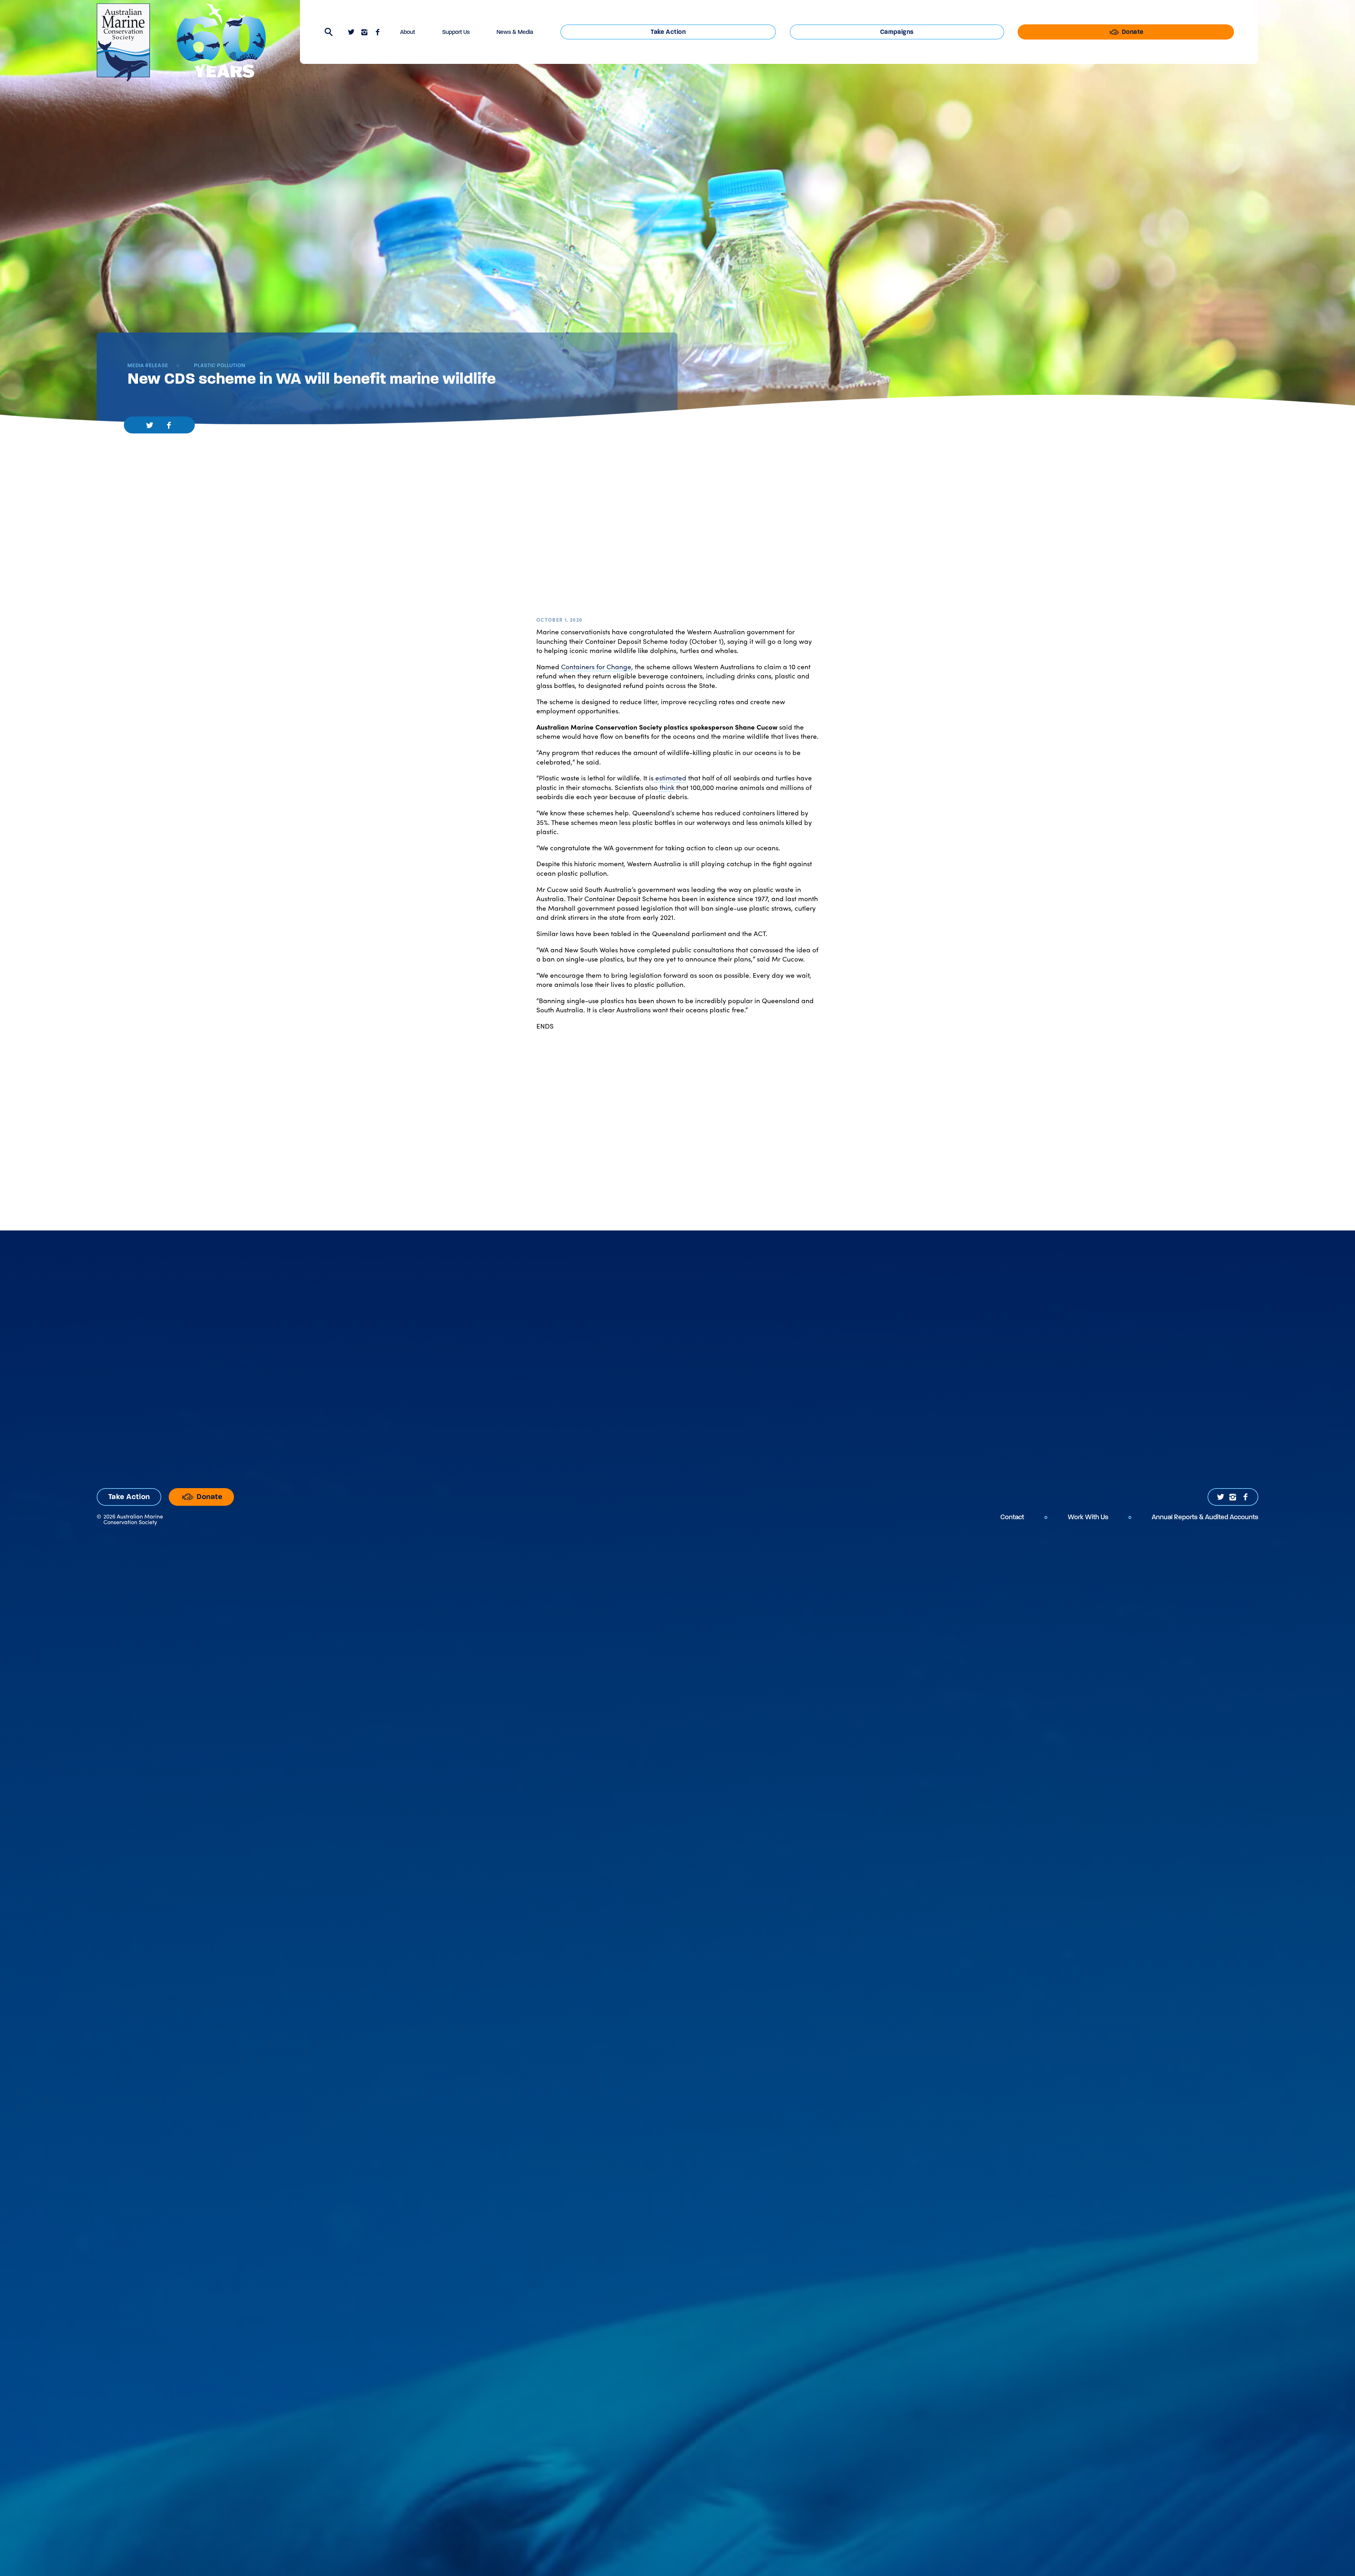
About (408, 32)
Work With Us (1088, 1517)
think (666, 787)
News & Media (515, 32)
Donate (1132, 32)
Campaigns (897, 32)
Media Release (148, 366)
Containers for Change (595, 666)
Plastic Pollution (219, 366)
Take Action (668, 32)
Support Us (456, 32)
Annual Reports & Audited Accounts (1205, 1517)
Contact (1012, 1517)
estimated (670, 778)
